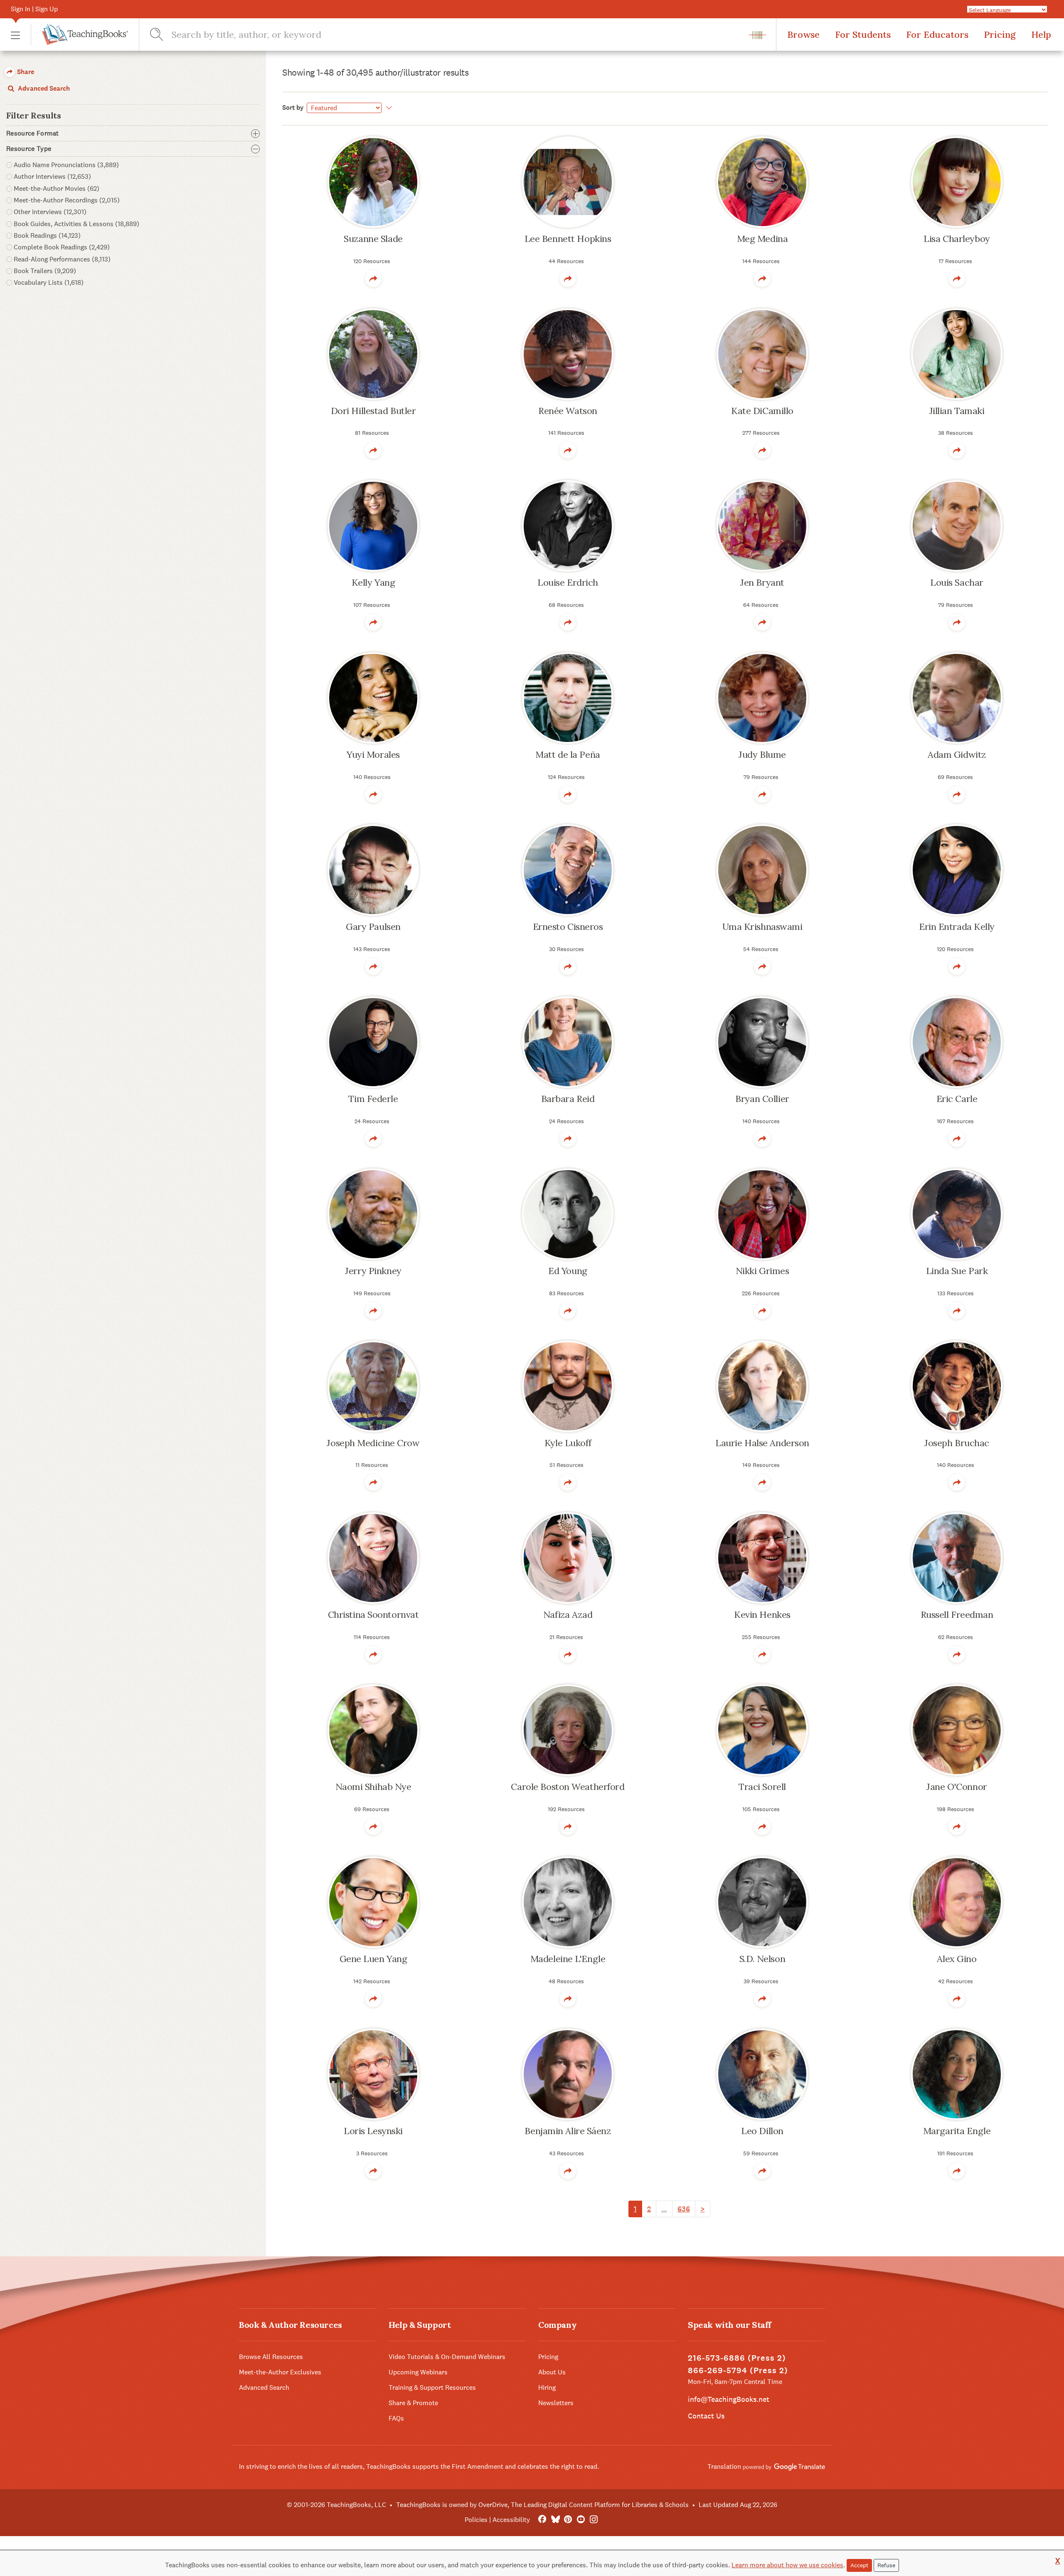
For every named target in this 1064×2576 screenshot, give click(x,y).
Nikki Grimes (762, 1271)
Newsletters (556, 2403)
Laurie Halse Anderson (762, 1443)
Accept (859, 2565)
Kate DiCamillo (762, 411)
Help (1041, 35)
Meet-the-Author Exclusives (280, 2372)
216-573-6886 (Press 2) (737, 2358)
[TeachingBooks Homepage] (79, 35)
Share (25, 72)
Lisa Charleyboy (957, 239)
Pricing (1000, 35)
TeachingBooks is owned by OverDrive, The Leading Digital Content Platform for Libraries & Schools (542, 2505)
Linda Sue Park (957, 1271)
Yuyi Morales (373, 754)
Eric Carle (957, 1099)
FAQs (396, 2418)
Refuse (886, 2565)
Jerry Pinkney (373, 1271)
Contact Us (706, 2416)
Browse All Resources (271, 2357)
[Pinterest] (568, 2520)
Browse (803, 35)
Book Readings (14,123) (47, 235)
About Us (552, 2372)
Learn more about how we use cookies (787, 2565)
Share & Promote (413, 2403)
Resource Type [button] (29, 149)
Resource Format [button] (33, 133)
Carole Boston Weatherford (568, 1787)
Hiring (547, 2387)
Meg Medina (762, 239)
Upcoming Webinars (418, 2372)
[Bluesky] (555, 2520)
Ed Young (568, 1271)
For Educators (937, 35)
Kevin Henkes (762, 1615)
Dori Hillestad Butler (373, 411)
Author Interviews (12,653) (52, 176)
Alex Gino (957, 1959)
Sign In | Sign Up (34, 9)
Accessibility (511, 2520)
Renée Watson (568, 411)
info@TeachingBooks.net (729, 2399)
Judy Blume (762, 754)
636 (684, 2209)
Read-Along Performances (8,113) (62, 259)
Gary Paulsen (373, 927)
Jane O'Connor (957, 1787)
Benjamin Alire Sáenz (568, 2131)
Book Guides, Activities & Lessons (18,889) (76, 224)
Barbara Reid (568, 1099)
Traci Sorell (762, 1787)
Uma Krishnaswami (762, 927)
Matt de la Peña (568, 754)
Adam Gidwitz (957, 754)
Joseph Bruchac (957, 1443)
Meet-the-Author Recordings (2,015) (67, 200)
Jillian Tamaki (957, 411)
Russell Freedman (957, 1615)
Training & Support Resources (432, 2387)
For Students (863, 35)
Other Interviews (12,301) (50, 212)
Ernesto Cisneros (568, 927)
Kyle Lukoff (568, 1443)
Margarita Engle (957, 2131)
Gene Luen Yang (373, 1959)
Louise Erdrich (568, 582)
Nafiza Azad (568, 1615)
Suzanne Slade (373, 239)
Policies (476, 2520)
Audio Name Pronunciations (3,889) (66, 165)
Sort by (293, 107)
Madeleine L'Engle (568, 1959)
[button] (15, 35)
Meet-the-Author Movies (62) (57, 189)
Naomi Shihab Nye (373, 1787)
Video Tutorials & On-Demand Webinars (447, 2357)
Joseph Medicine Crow (373, 1443)
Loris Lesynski (373, 2131)
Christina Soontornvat (373, 1615)
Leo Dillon (762, 2131)
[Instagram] (594, 2520)
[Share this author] (373, 279)
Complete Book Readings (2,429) (62, 247)
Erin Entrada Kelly (957, 927)
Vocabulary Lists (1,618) (49, 282)
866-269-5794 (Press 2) (738, 2370)
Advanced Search (43, 88)
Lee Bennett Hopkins (568, 239)
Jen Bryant (762, 582)
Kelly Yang (373, 582)
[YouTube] (581, 2520)
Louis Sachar (957, 582)
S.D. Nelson (762, 1959)
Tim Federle (373, 1099)
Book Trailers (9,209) (45, 271)
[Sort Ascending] (388, 108)
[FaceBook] (542, 2520)
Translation (725, 2466)
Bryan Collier (762, 1099)
